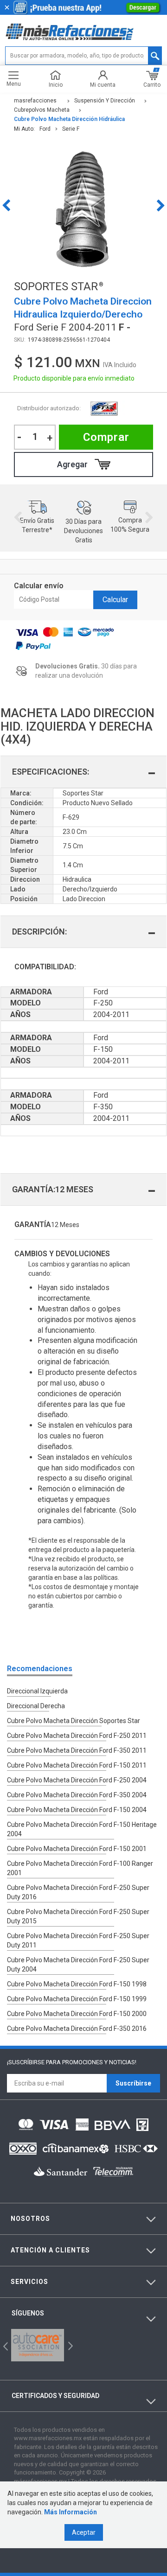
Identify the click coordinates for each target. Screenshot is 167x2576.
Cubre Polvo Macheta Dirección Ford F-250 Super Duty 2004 (78, 1965)
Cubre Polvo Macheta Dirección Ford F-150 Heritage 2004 (82, 1829)
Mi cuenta (103, 85)
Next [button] (161, 205)
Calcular (115, 600)
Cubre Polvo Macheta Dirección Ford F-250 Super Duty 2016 (78, 1892)
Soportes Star (104, 409)
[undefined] (83, 205)
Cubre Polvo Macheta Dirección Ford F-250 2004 (77, 1780)
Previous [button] (6, 205)
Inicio (56, 85)
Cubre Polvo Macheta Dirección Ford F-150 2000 (77, 2014)
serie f (71, 129)
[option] (83, 205)
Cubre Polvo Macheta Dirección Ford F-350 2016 (77, 2029)
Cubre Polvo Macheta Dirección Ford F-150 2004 (77, 1810)
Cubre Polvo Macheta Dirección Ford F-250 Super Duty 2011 (78, 1940)
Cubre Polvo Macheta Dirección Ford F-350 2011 (77, 1750)
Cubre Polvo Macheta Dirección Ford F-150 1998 (77, 1984)
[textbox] (83, 56)
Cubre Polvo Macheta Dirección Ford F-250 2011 (77, 1736)
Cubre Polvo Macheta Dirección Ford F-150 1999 (77, 1999)
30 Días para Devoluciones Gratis (83, 531)
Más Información (71, 2512)
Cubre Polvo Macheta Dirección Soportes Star (74, 1721)
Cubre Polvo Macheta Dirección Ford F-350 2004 (77, 1795)
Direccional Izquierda (37, 1691)
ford (45, 129)
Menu (14, 84)
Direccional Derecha (36, 1706)
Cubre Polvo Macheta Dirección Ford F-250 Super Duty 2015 (78, 1916)
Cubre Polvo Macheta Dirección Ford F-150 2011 (77, 1765)
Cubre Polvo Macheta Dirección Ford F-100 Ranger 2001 (80, 1868)
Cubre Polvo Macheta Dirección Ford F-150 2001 (77, 1849)
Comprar (106, 437)
